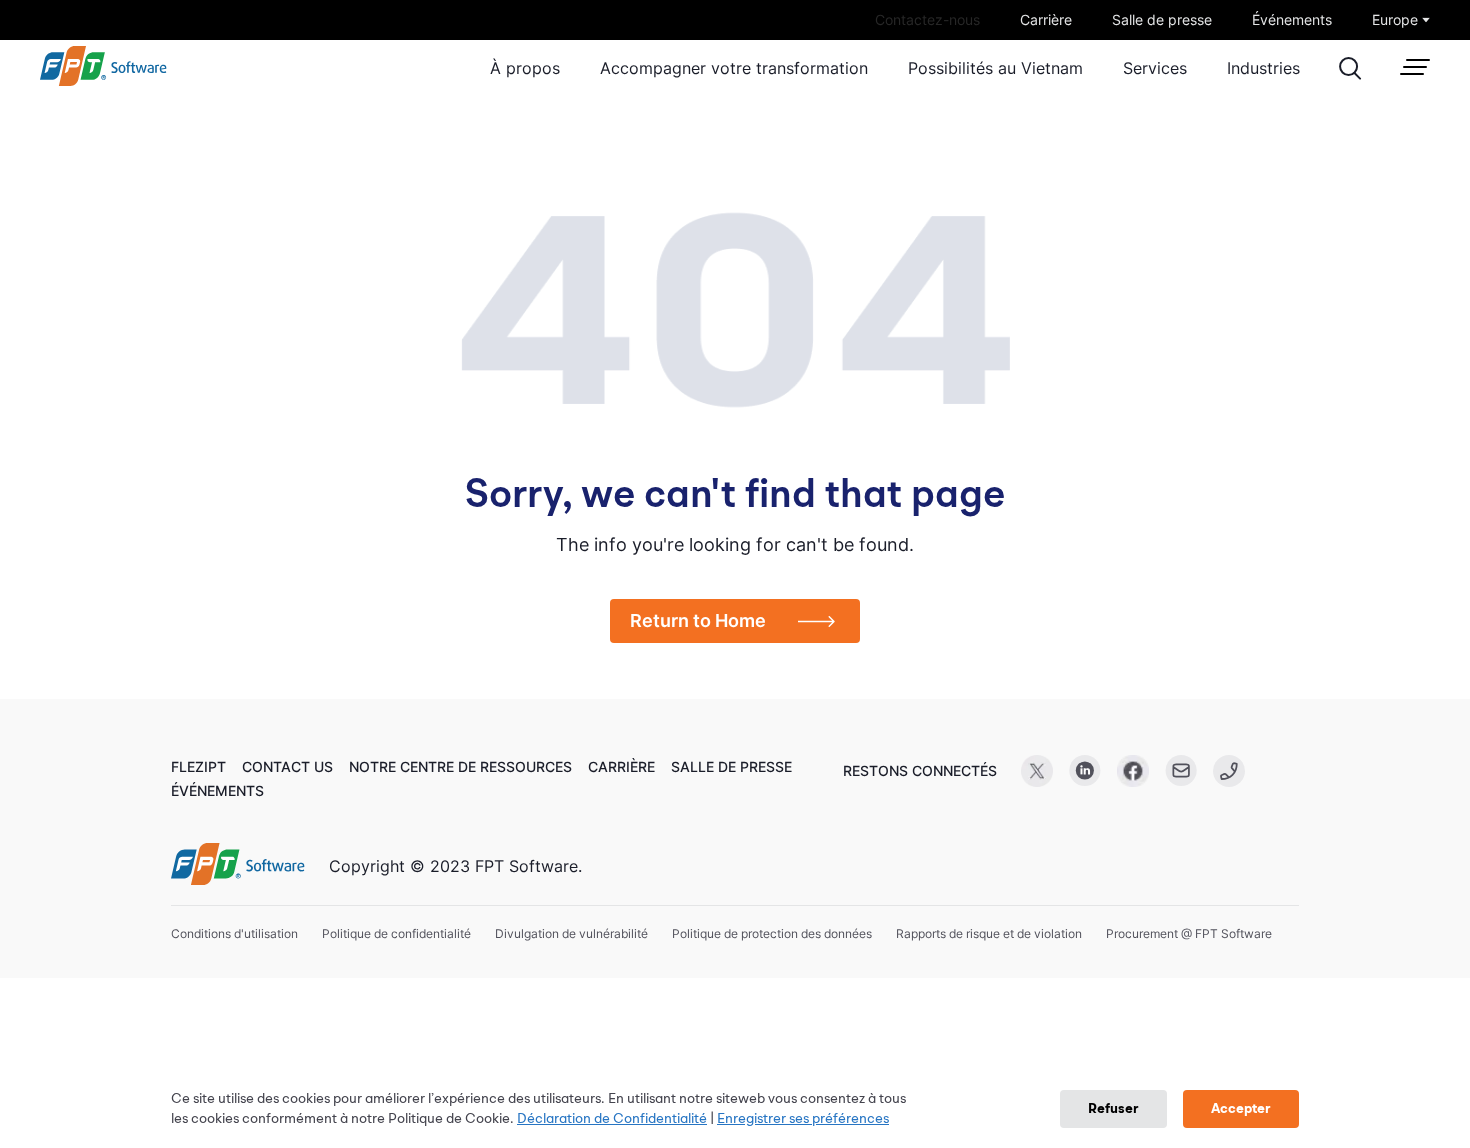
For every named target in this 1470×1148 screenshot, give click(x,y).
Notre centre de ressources (460, 766)
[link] (103, 81)
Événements (1292, 19)
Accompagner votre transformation (734, 68)
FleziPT (198, 766)
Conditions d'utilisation (234, 933)
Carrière (1046, 19)
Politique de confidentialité (396, 933)
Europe (1395, 19)
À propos (525, 68)
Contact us (287, 766)
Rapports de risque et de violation (989, 933)
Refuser (1113, 1109)
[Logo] (238, 866)
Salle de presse (1162, 19)
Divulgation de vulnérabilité (571, 933)
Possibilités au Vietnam (995, 68)
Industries (1263, 68)
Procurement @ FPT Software (1189, 933)
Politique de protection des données (772, 933)
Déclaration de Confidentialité (612, 1119)
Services (1155, 68)
